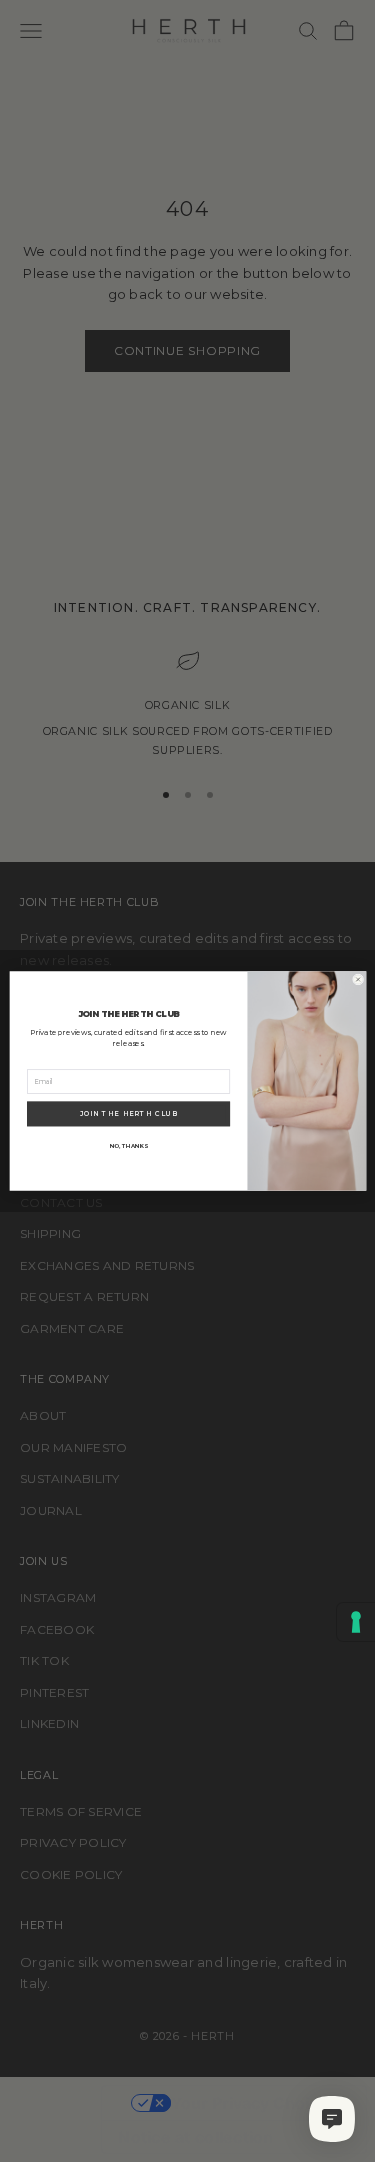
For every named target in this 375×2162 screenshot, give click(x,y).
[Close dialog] (357, 979)
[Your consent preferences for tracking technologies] (356, 1622)
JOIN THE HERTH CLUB (128, 1114)
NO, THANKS (128, 1145)
